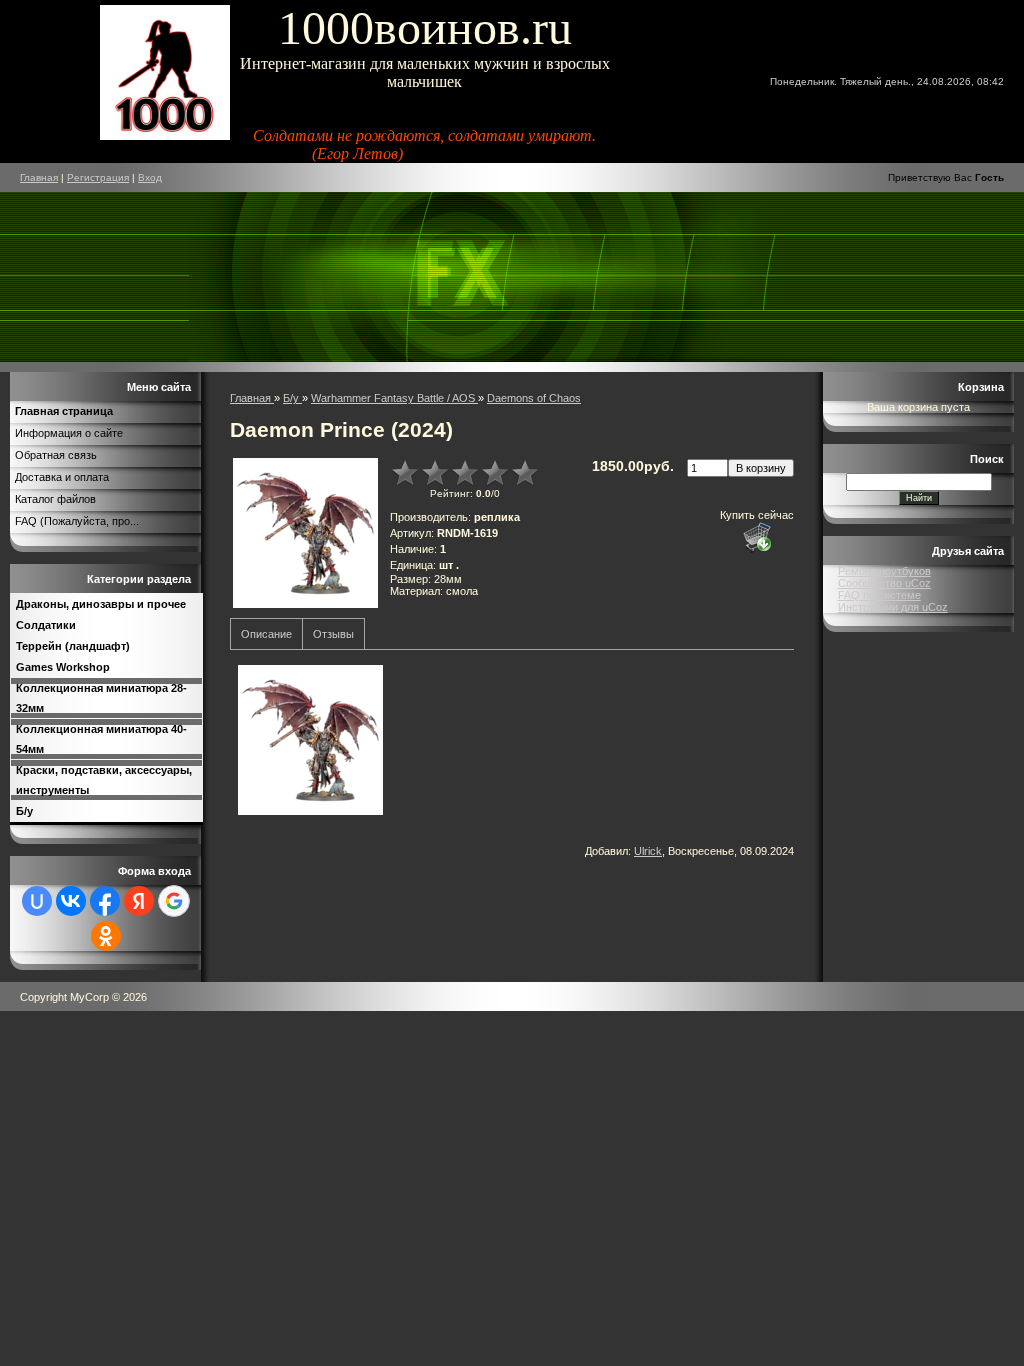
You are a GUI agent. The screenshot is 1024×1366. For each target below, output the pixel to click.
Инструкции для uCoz (893, 607)
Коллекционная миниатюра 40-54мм (101, 739)
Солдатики (46, 625)
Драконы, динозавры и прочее (101, 604)
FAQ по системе (879, 595)
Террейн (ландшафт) (73, 646)
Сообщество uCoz (884, 583)
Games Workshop (63, 667)
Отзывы (333, 634)
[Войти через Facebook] (105, 901)
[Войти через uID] (37, 901)
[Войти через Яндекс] (139, 901)
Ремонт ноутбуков (884, 571)
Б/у (24, 811)
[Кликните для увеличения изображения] (305, 533)
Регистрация (98, 177)
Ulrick (648, 851)
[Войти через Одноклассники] (106, 936)
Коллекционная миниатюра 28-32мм (101, 698)
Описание (266, 634)
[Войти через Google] (174, 901)
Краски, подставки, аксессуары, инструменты (104, 780)
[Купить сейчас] (757, 537)
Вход (150, 177)
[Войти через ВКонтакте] (71, 901)
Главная (39, 177)
